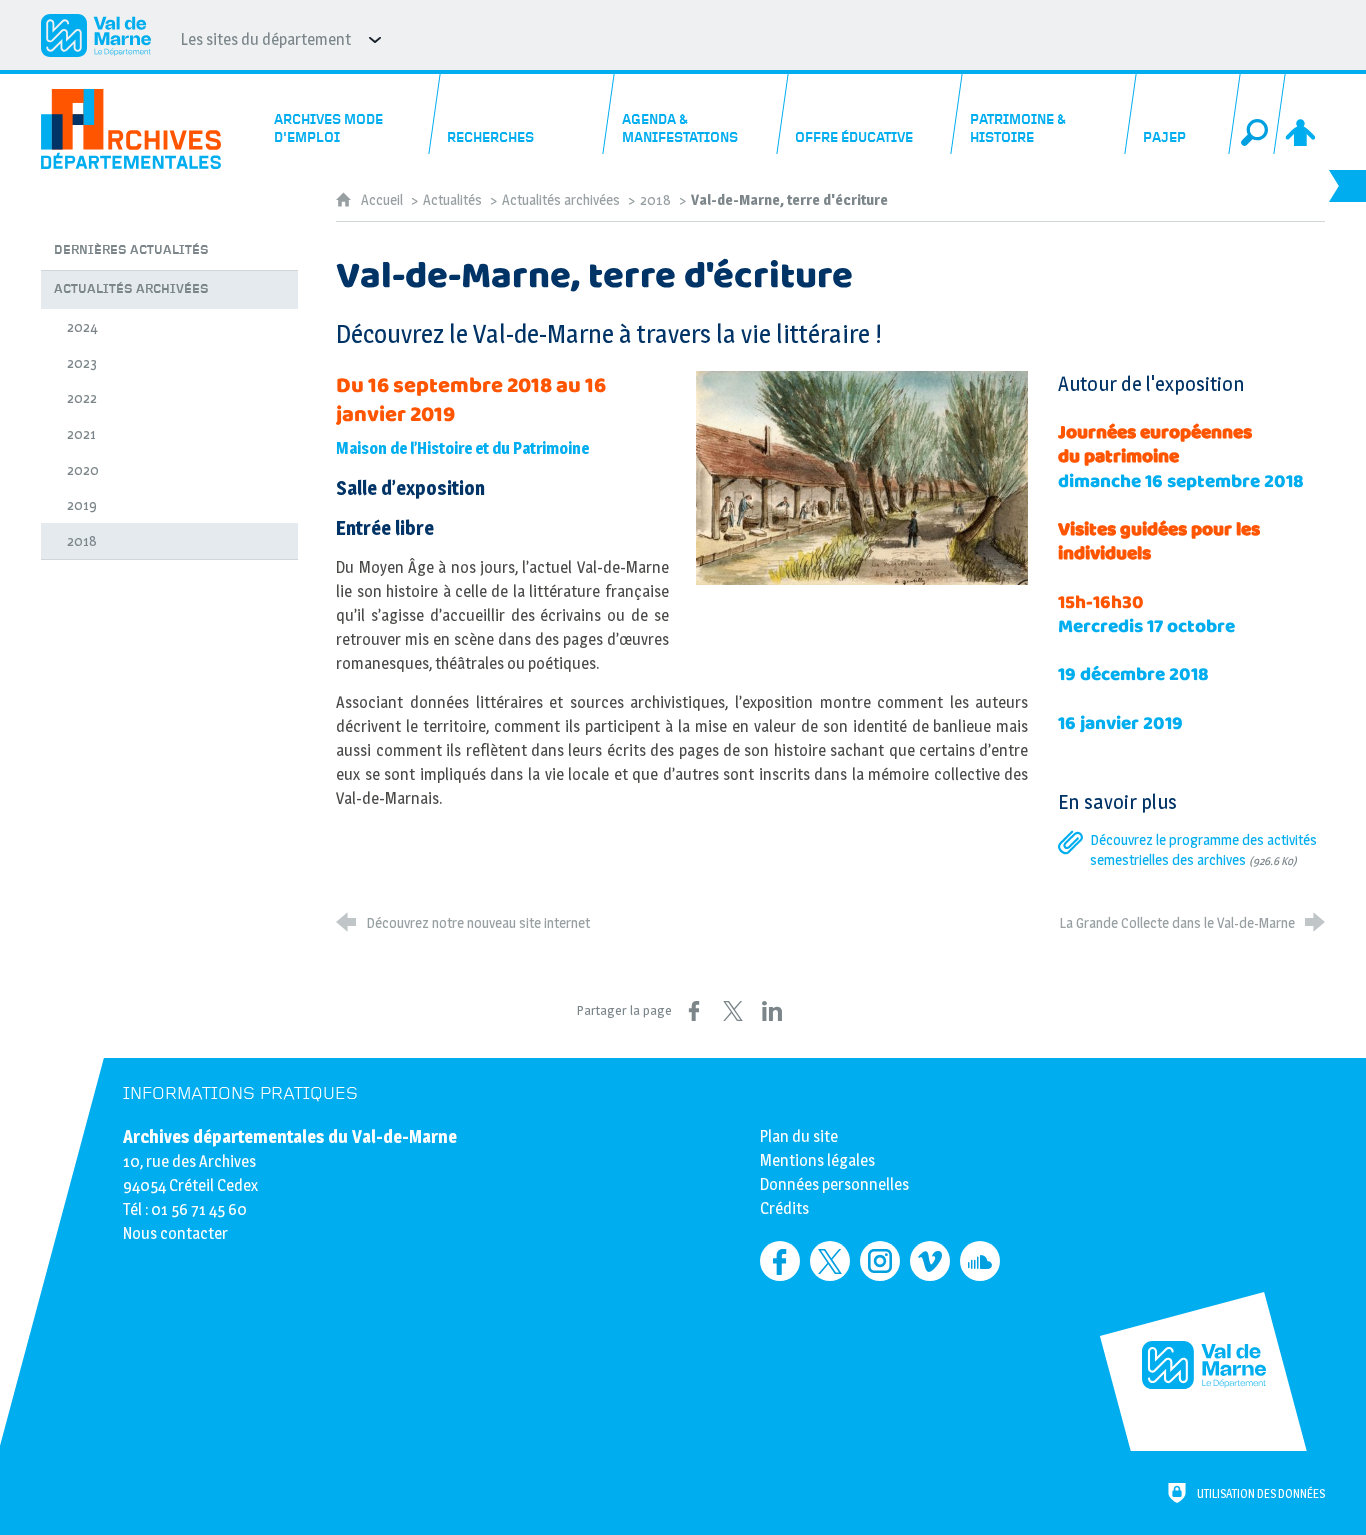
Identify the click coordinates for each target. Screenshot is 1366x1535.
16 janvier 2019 (1120, 723)
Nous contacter (175, 1233)
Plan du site (799, 1136)
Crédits (784, 1208)
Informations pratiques (240, 1093)
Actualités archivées (561, 200)
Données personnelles (834, 1184)
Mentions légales (817, 1160)
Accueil (383, 200)
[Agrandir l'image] (862, 476)
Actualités (452, 200)
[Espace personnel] (1302, 114)
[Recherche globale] (1257, 114)
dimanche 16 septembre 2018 (1181, 481)
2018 (655, 200)
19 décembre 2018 (1133, 674)
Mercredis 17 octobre (1146, 626)
